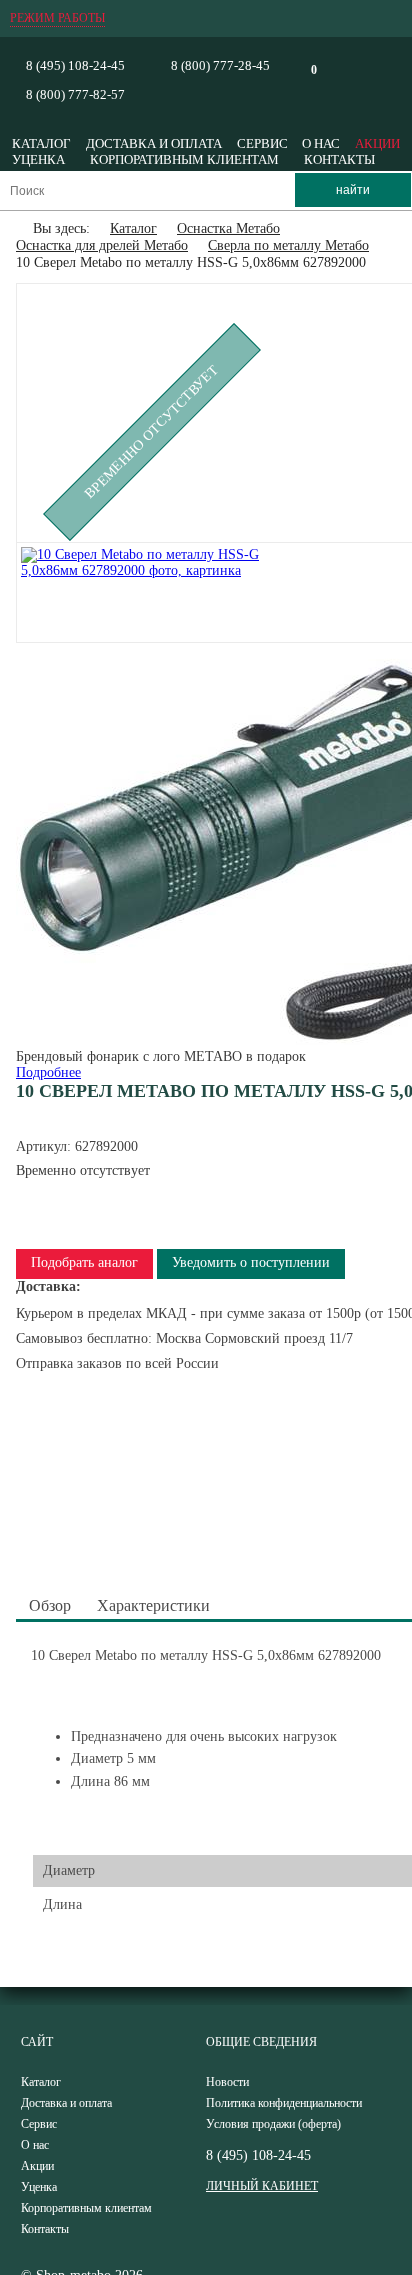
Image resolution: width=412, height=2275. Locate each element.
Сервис (262, 143)
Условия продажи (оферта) (273, 2124)
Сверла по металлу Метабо (288, 245)
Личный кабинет (262, 2186)
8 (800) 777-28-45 (220, 65)
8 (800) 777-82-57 (75, 94)
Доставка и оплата (154, 143)
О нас (321, 143)
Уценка (38, 159)
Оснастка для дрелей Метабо (102, 245)
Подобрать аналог (84, 1262)
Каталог (41, 143)
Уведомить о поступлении (251, 1262)
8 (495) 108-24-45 (75, 65)
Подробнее (48, 1072)
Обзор (50, 1605)
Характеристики (153, 1605)
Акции (377, 143)
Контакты (339, 159)
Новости (227, 2082)
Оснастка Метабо (228, 228)
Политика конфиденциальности (284, 2103)
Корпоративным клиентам (184, 159)
